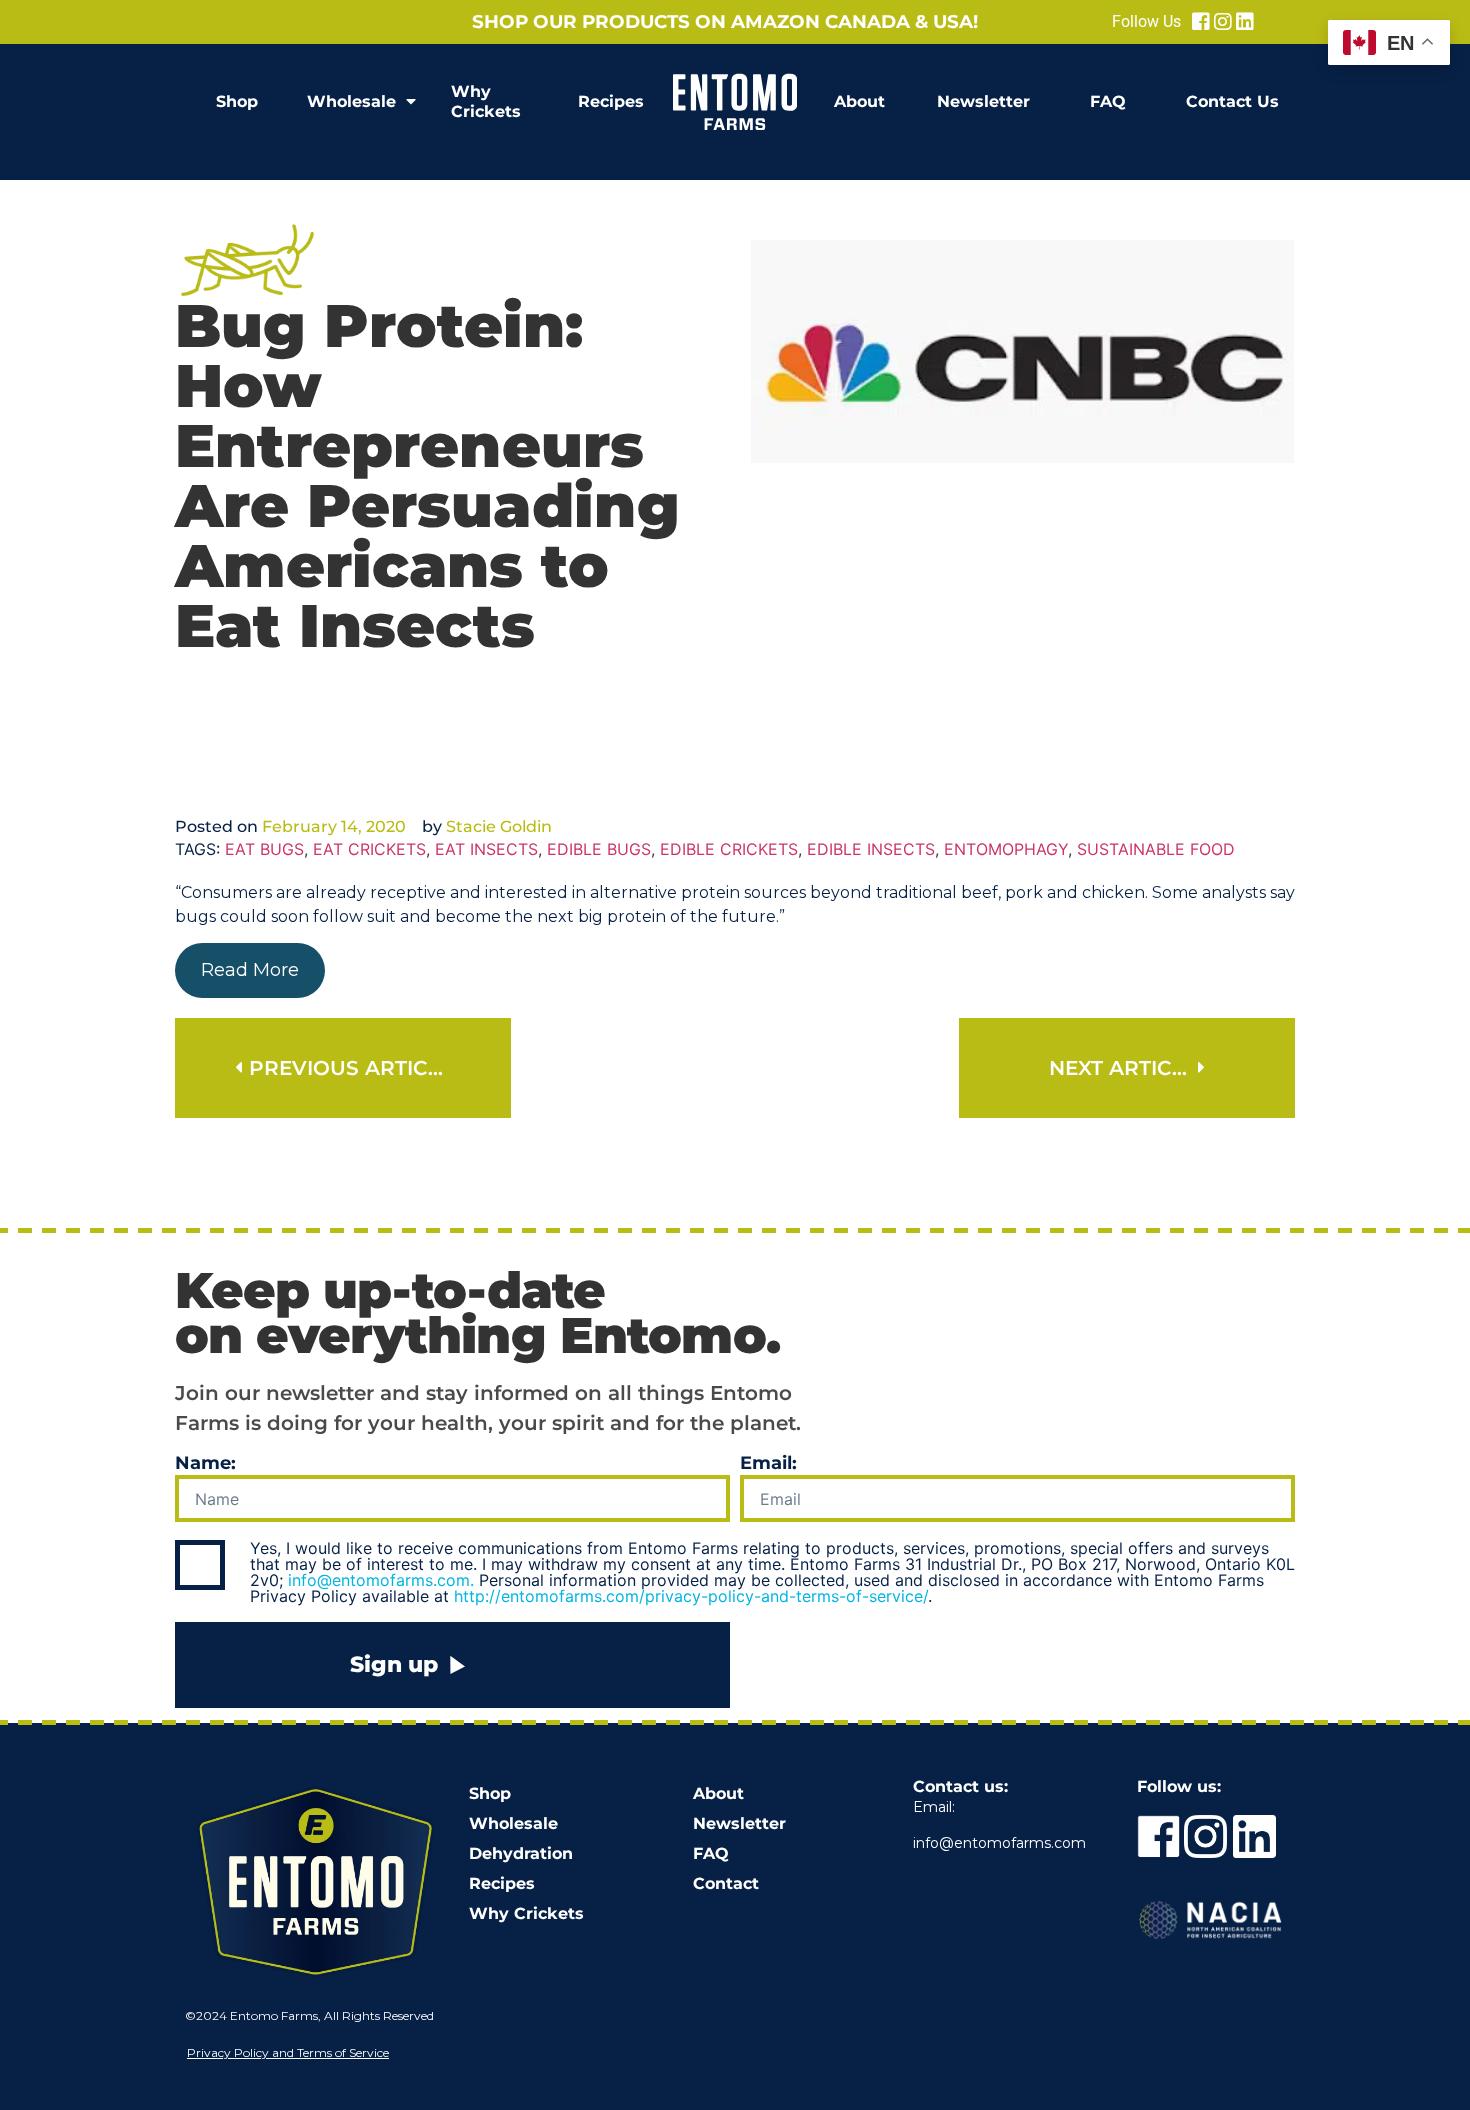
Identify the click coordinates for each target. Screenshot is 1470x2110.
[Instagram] (1223, 22)
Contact (726, 1883)
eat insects (486, 849)
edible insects (871, 849)
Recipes (611, 101)
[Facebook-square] (1201, 22)
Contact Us (1232, 101)
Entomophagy (1006, 849)
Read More (250, 970)
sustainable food (1156, 849)
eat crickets (369, 849)
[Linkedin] (1245, 22)
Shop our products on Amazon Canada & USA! (725, 21)
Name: (205, 1464)
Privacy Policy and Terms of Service (288, 2052)
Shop (237, 101)
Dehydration (521, 1853)
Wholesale (351, 101)
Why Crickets (486, 101)
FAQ (1108, 101)
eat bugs (264, 849)
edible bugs (599, 849)
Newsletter (983, 101)
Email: (768, 1464)
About (859, 101)
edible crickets (729, 849)
